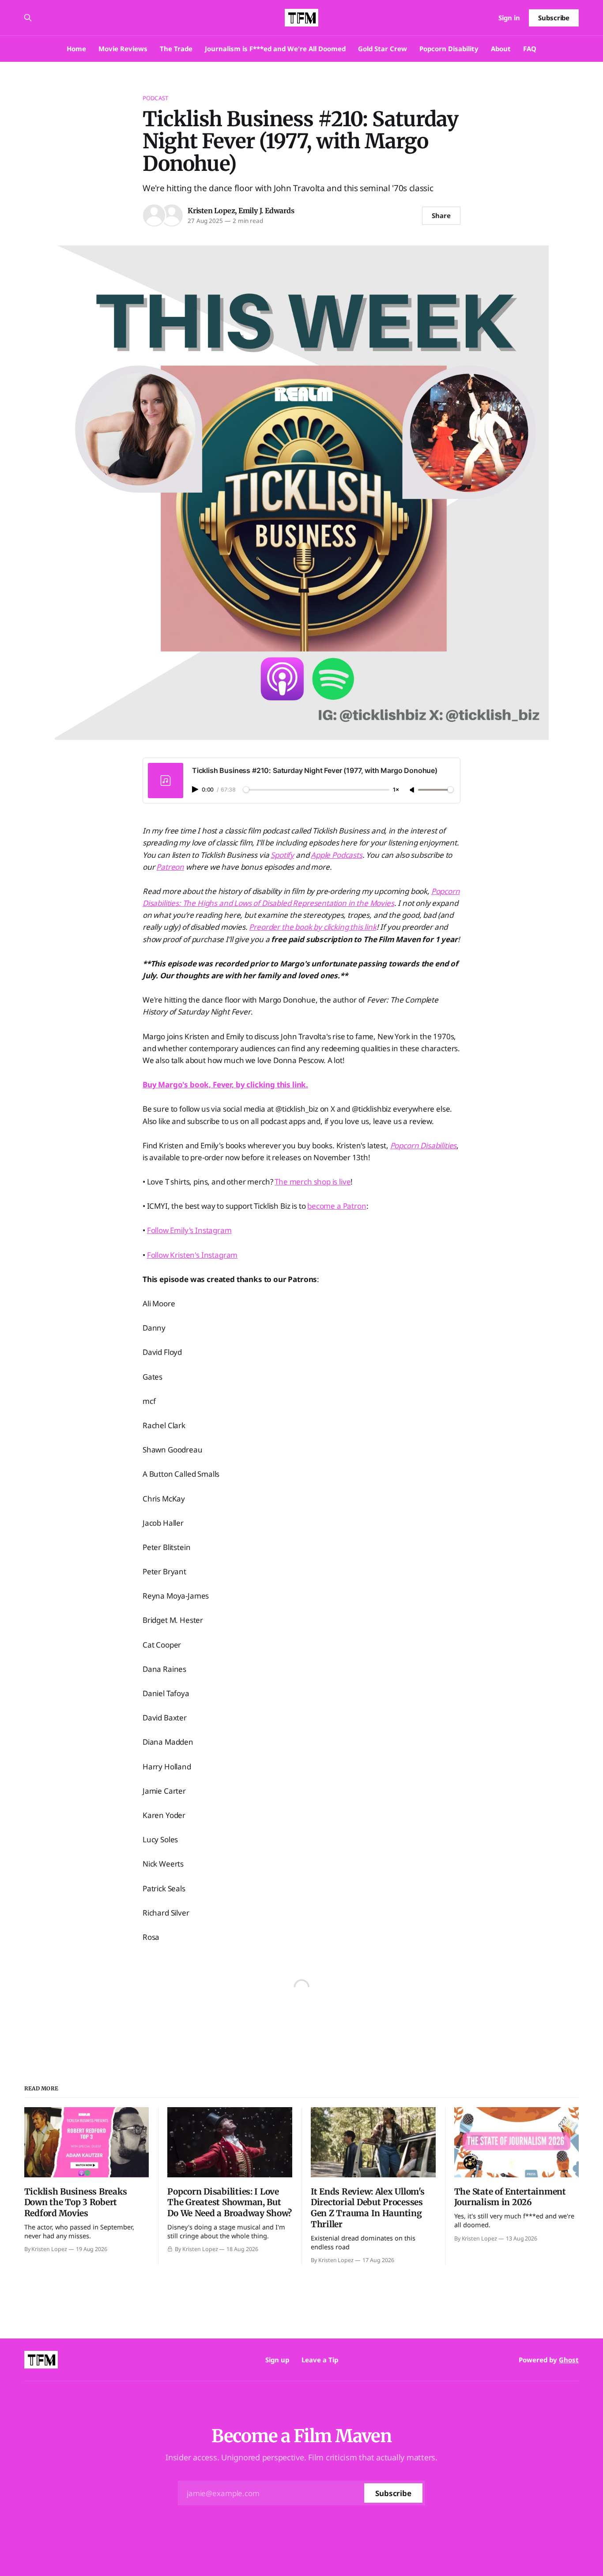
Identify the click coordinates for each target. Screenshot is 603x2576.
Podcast (155, 98)
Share (441, 215)
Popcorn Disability (449, 49)
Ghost (569, 2360)
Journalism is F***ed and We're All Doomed (275, 49)
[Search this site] (28, 18)
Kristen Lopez (211, 211)
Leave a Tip (320, 2360)
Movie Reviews (123, 49)
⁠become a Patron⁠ (337, 1206)
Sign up (277, 2360)
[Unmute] (413, 790)
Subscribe (554, 18)
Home (76, 49)
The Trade (176, 49)
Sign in (509, 18)
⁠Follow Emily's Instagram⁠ (189, 1230)
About (501, 49)
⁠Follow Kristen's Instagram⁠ (192, 1255)
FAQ (530, 49)
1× (396, 790)
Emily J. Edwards (266, 211)
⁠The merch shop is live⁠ (313, 1182)
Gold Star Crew (383, 49)
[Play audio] (196, 789)
